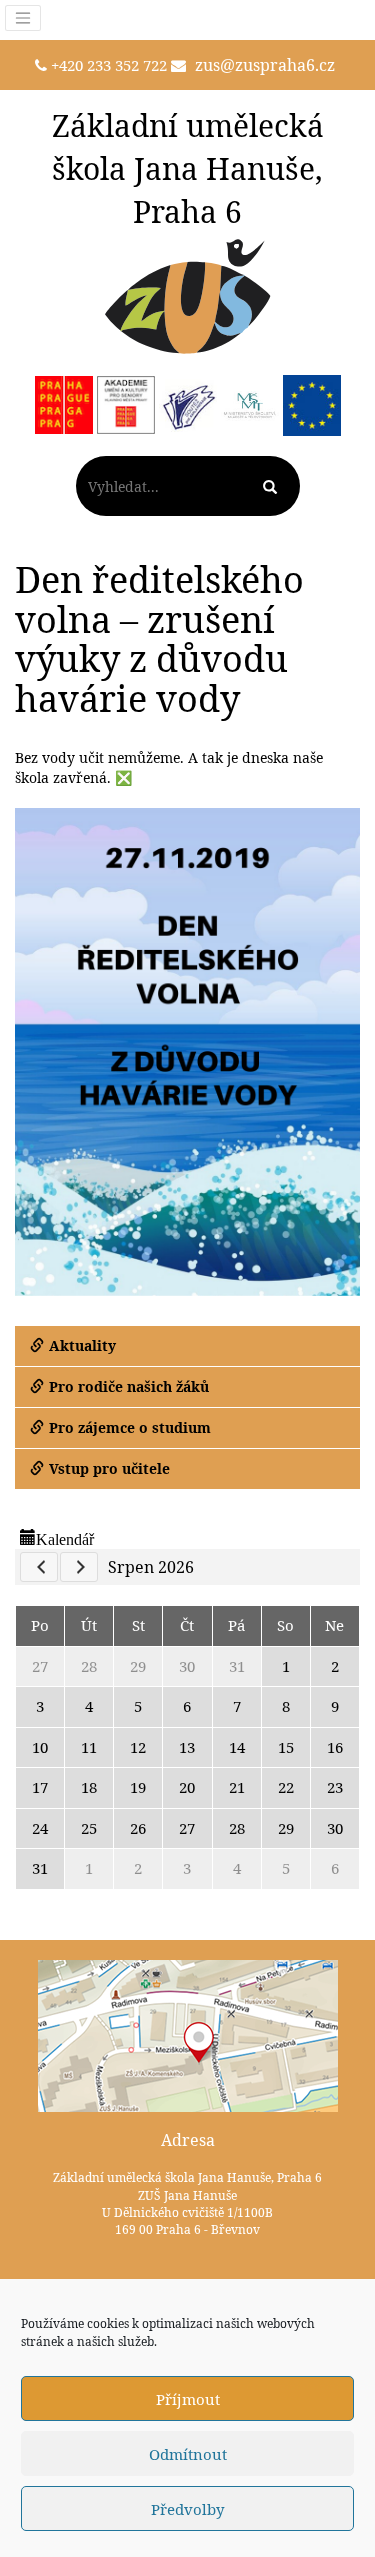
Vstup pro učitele (109, 1468)
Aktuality (82, 1345)
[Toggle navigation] (23, 18)
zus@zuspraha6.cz (265, 65)
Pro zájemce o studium (130, 1427)
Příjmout (188, 2399)
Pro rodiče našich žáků (129, 1386)
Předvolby (187, 2509)
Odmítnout (188, 2454)
